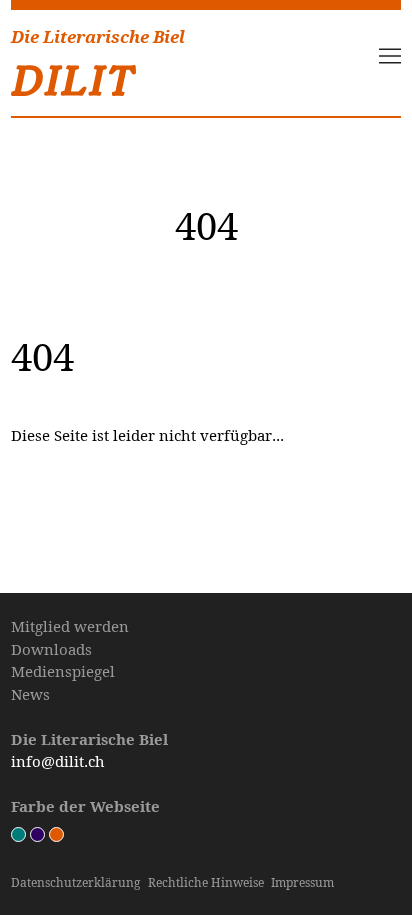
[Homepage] (73, 76)
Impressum (302, 882)
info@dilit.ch (58, 761)
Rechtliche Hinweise (206, 882)
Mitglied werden (70, 626)
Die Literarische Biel (98, 37)
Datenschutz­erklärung (75, 882)
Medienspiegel (63, 671)
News (30, 694)
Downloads (51, 649)
